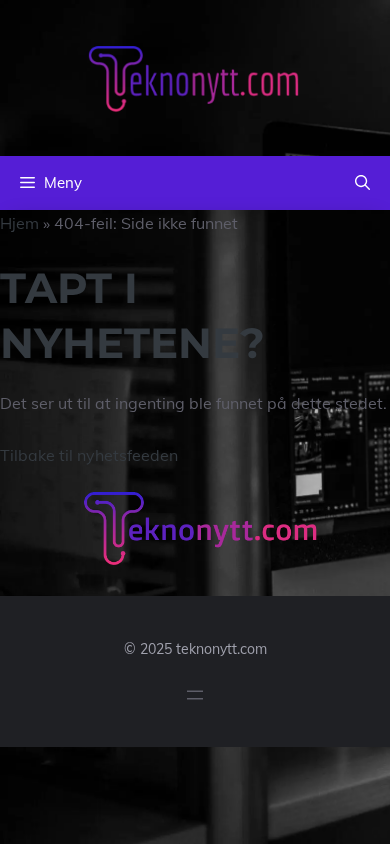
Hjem (19, 223)
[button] (362, 183)
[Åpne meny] (195, 695)
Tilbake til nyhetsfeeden (89, 455)
